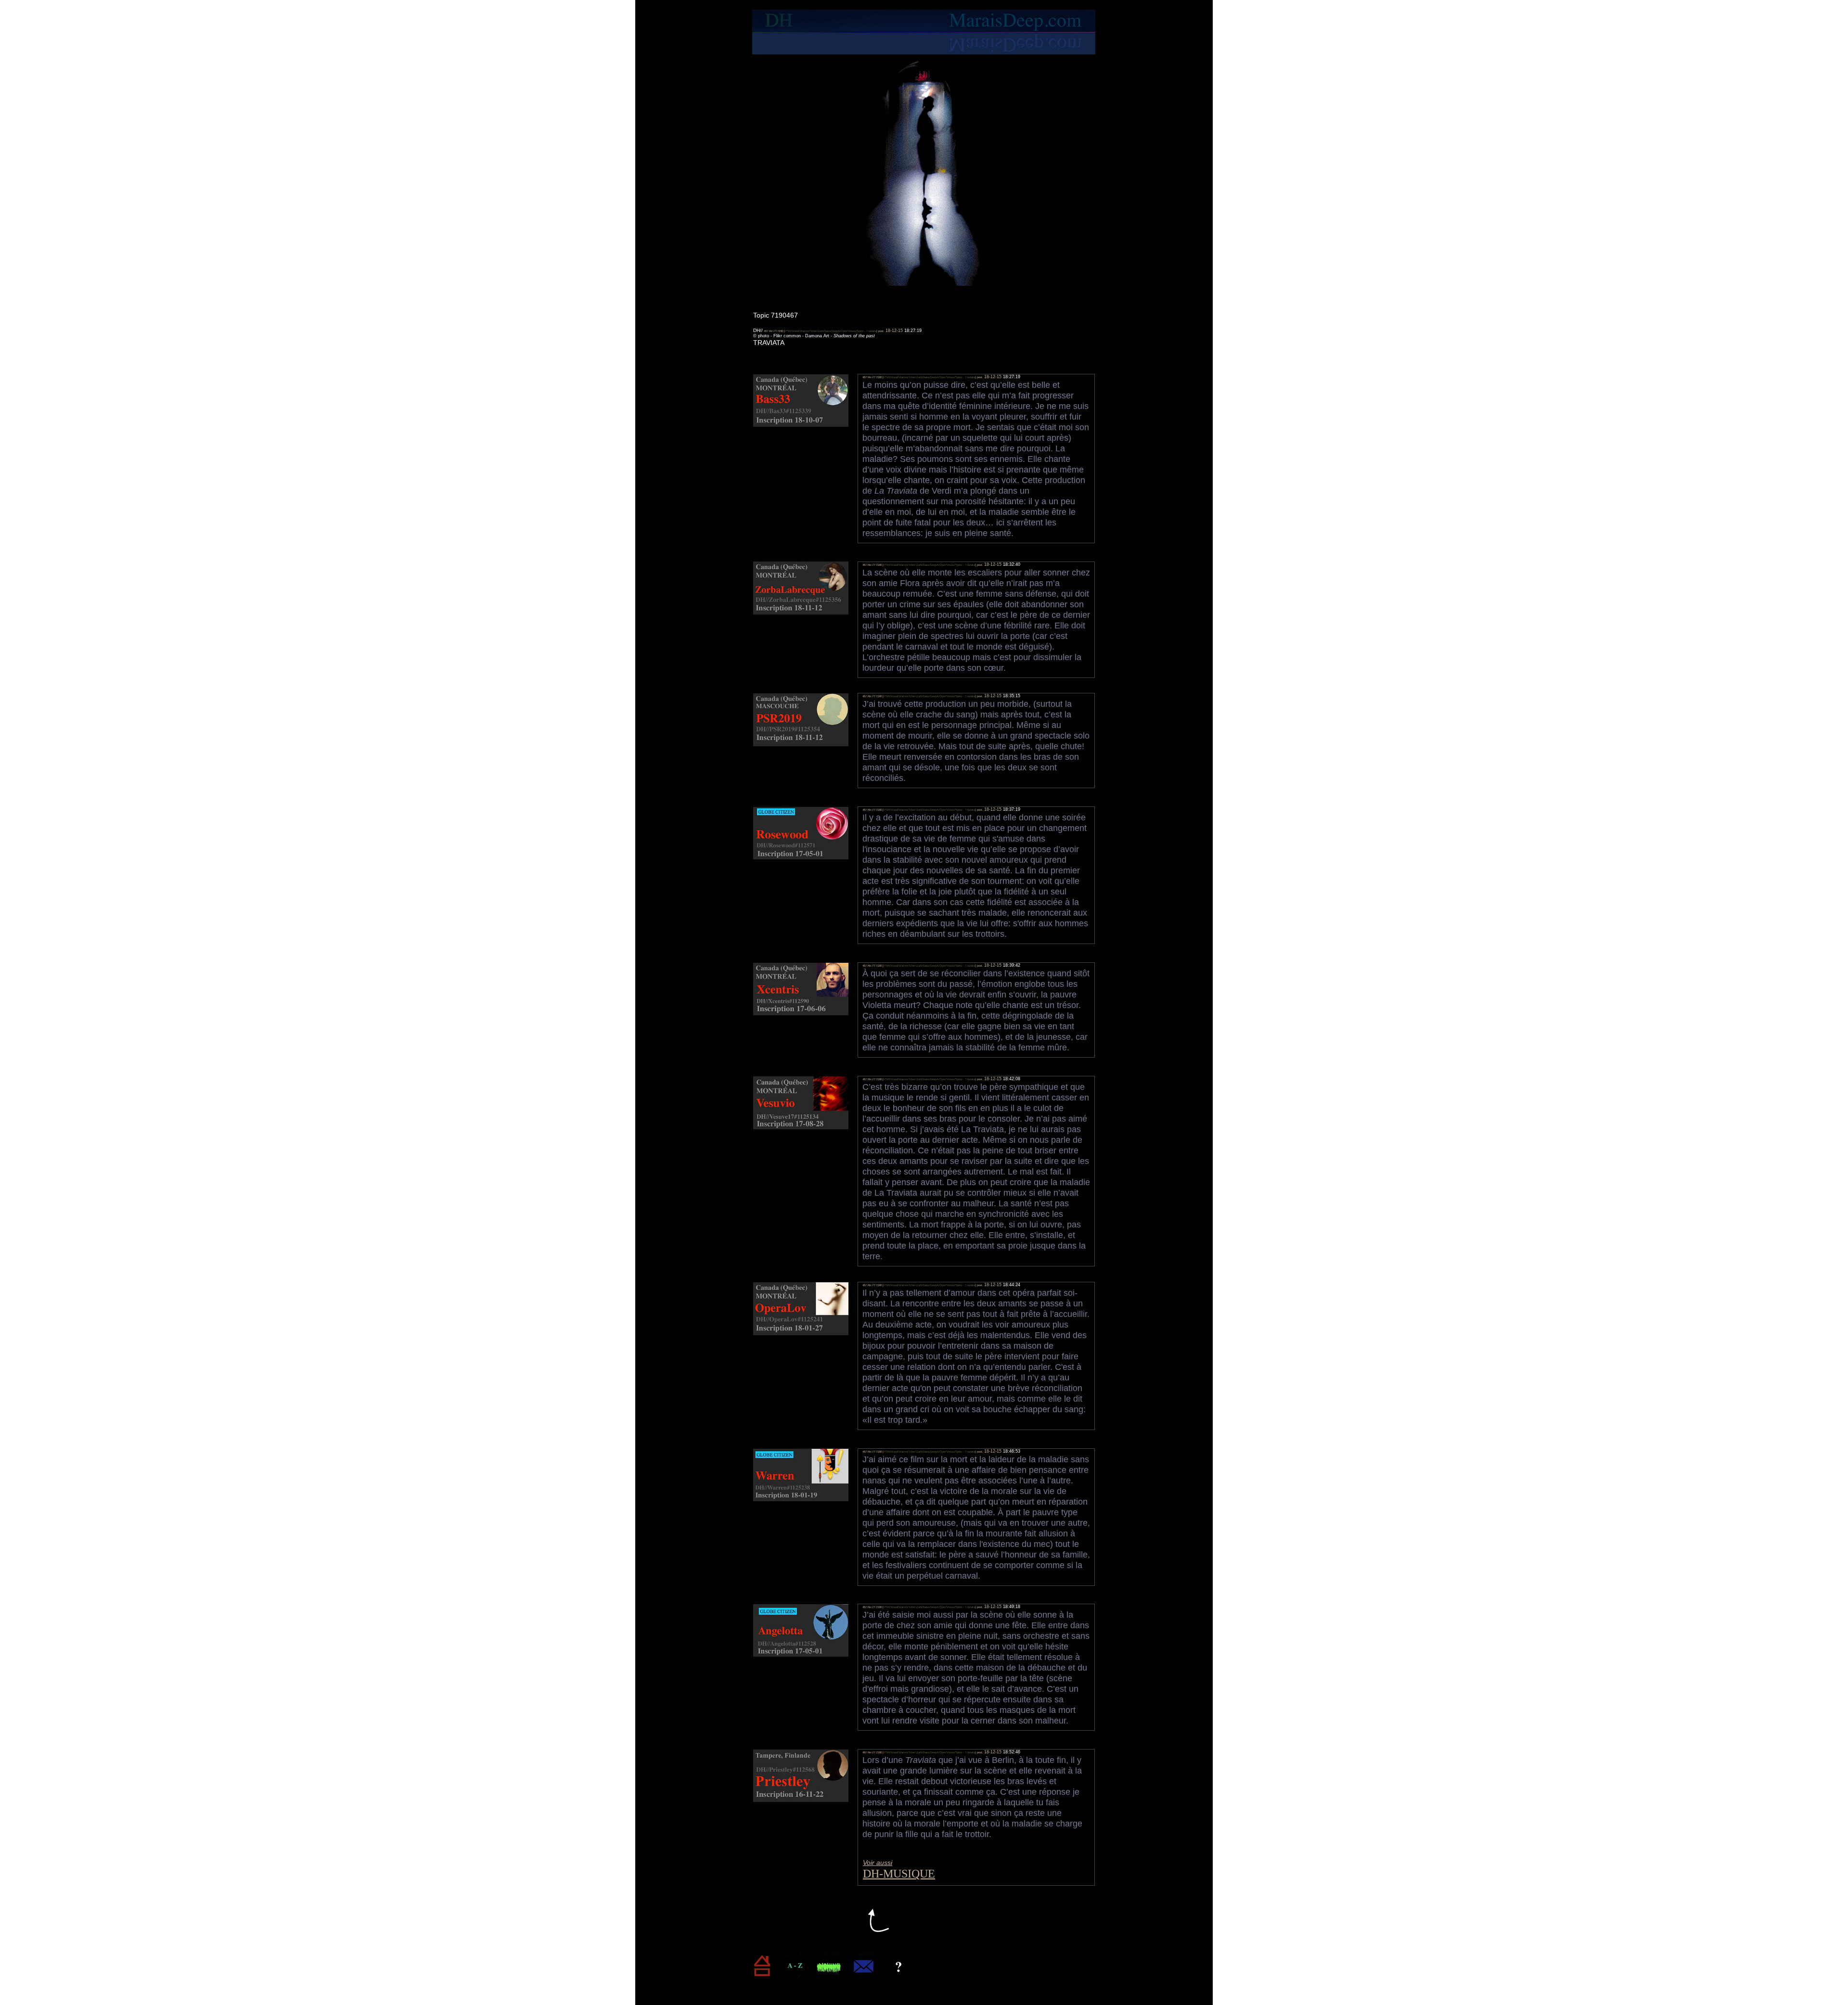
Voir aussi (878, 1863)
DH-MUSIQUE (899, 1874)
